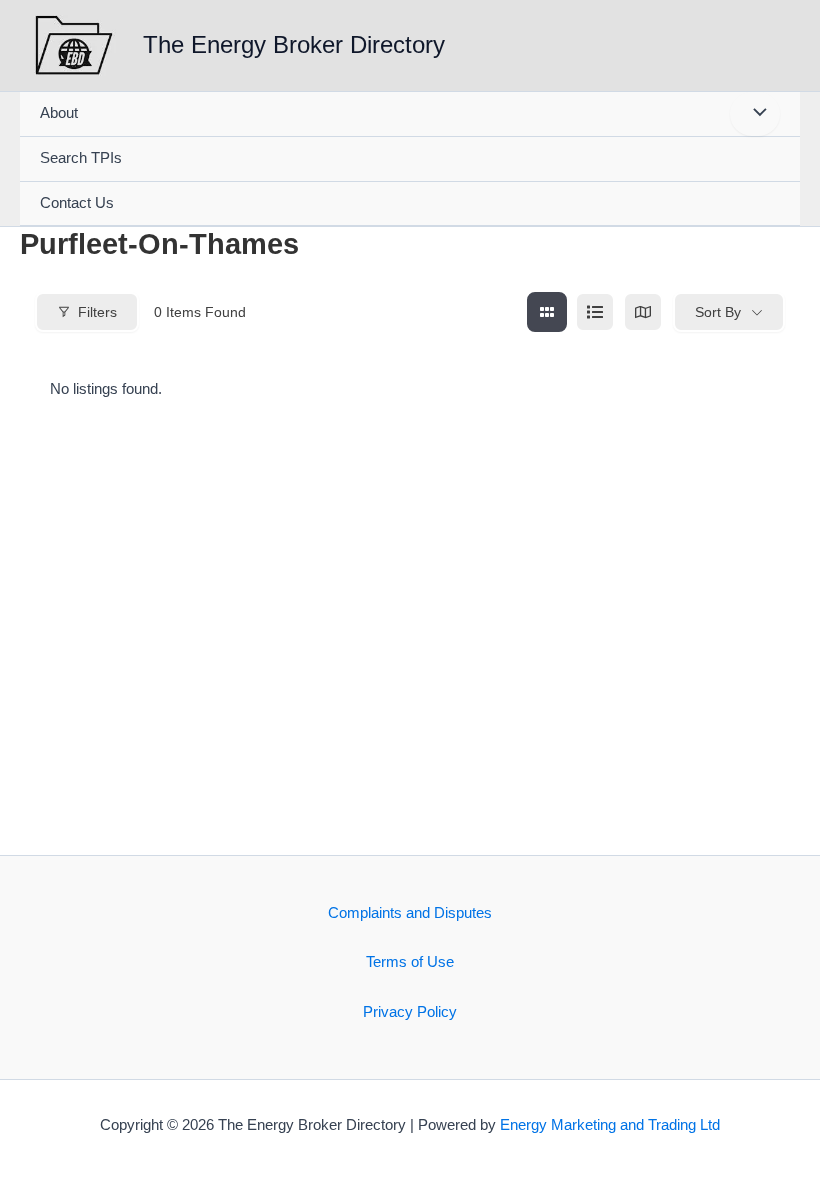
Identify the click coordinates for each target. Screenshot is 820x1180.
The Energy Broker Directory (294, 45)
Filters (97, 312)
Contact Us (77, 203)
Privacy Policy (410, 1012)
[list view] (595, 312)
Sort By (718, 312)
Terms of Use (410, 962)
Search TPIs (81, 158)
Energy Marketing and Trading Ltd (610, 1125)
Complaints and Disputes (410, 913)
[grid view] (547, 312)
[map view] (643, 312)
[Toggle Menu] (755, 114)
